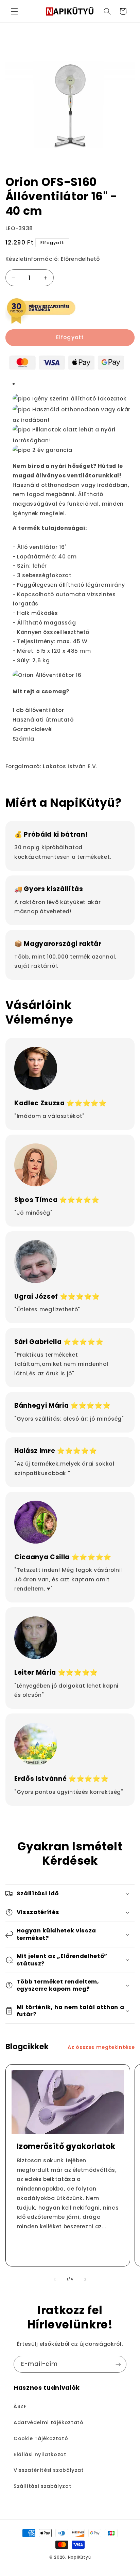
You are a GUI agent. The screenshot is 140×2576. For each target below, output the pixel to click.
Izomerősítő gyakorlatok (66, 2147)
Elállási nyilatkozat (40, 2454)
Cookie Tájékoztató (41, 2438)
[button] (14, 11)
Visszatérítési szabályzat (49, 2470)
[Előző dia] (55, 2279)
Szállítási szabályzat (42, 2486)
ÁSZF (20, 2406)
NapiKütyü (80, 2557)
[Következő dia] (85, 2279)
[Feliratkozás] (118, 2364)
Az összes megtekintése (101, 2047)
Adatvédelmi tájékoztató (49, 2422)
